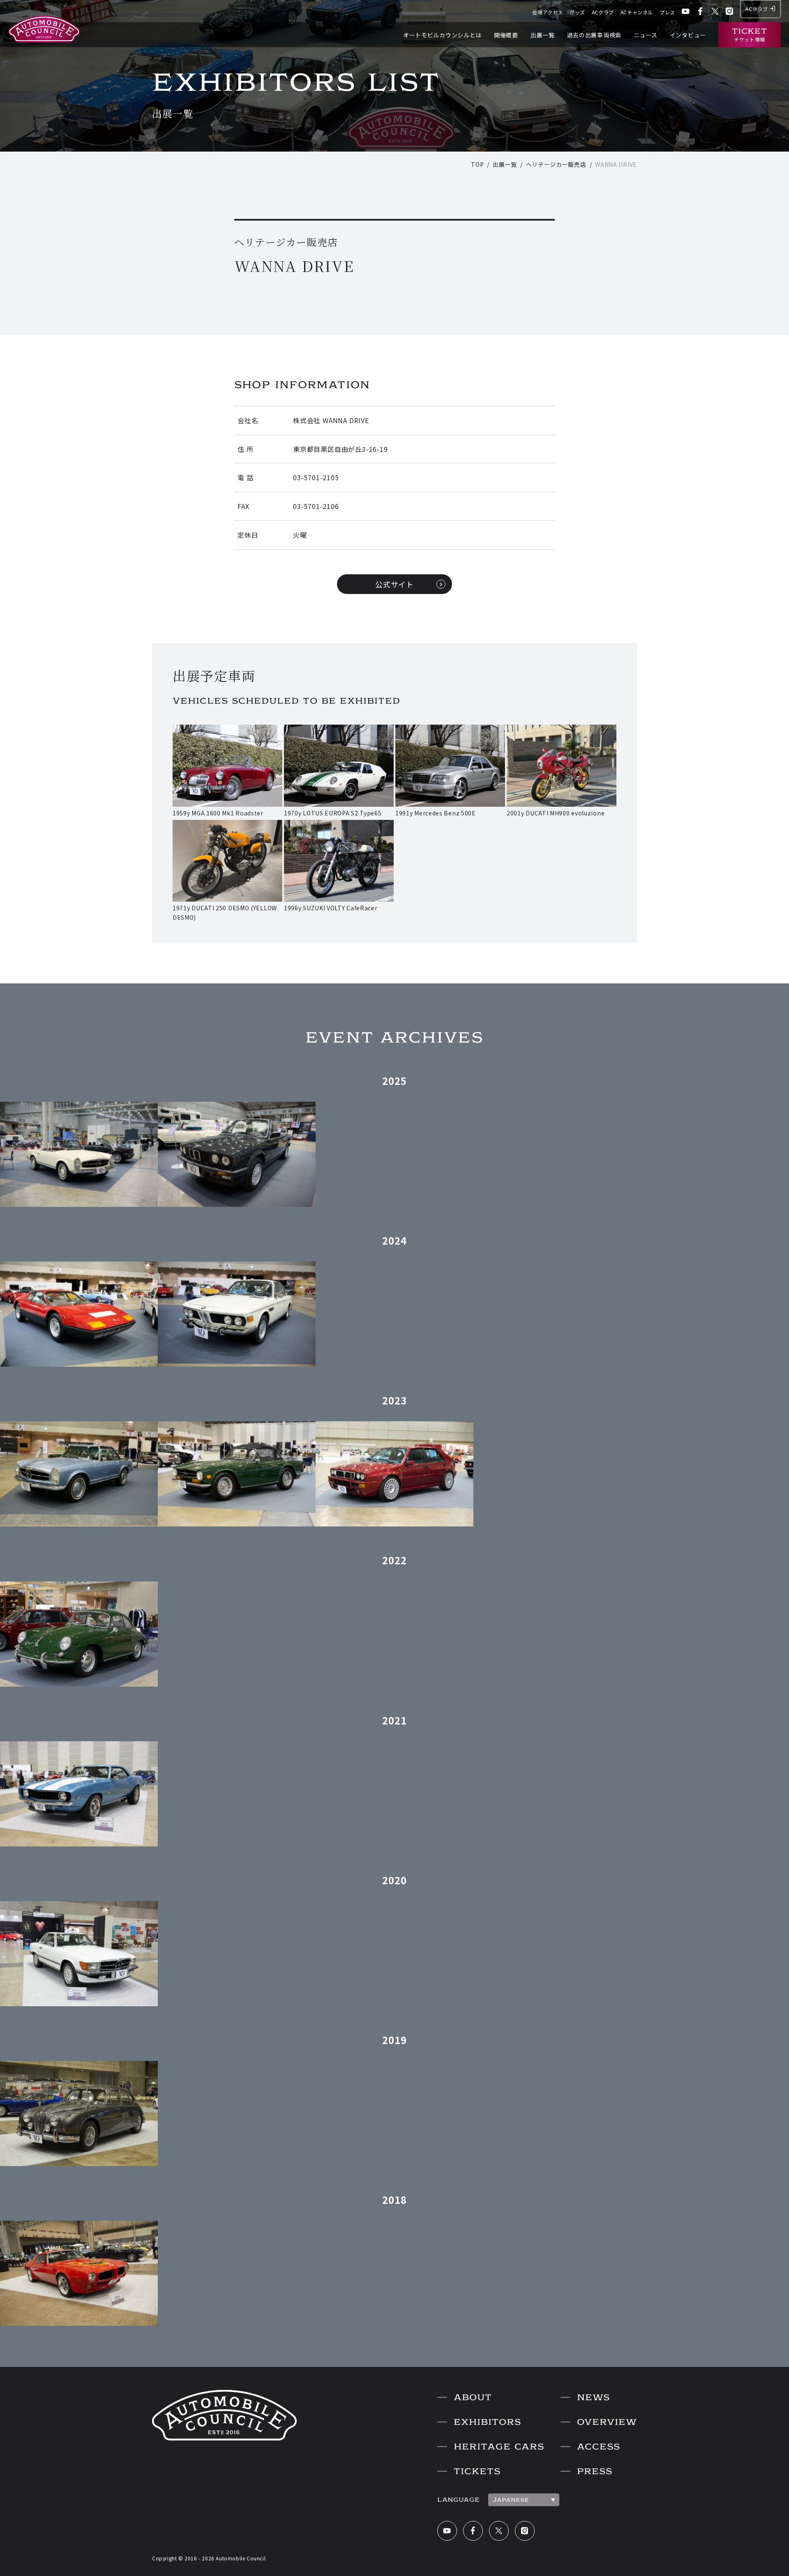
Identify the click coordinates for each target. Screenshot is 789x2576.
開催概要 (506, 35)
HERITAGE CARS (499, 2447)
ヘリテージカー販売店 (556, 164)
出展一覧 (543, 35)
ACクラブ (603, 12)
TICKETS (477, 2471)
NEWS (593, 2397)
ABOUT (473, 2397)
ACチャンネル (637, 12)
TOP (477, 164)
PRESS (595, 2471)
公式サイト (395, 584)
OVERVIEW (607, 2422)
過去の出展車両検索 (594, 35)
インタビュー (688, 35)
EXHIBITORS (487, 2422)
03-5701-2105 (316, 477)
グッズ (577, 12)
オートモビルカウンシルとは (442, 35)
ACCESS (599, 2447)
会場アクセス (548, 12)
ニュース (646, 35)
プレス (667, 12)
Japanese (511, 2500)
